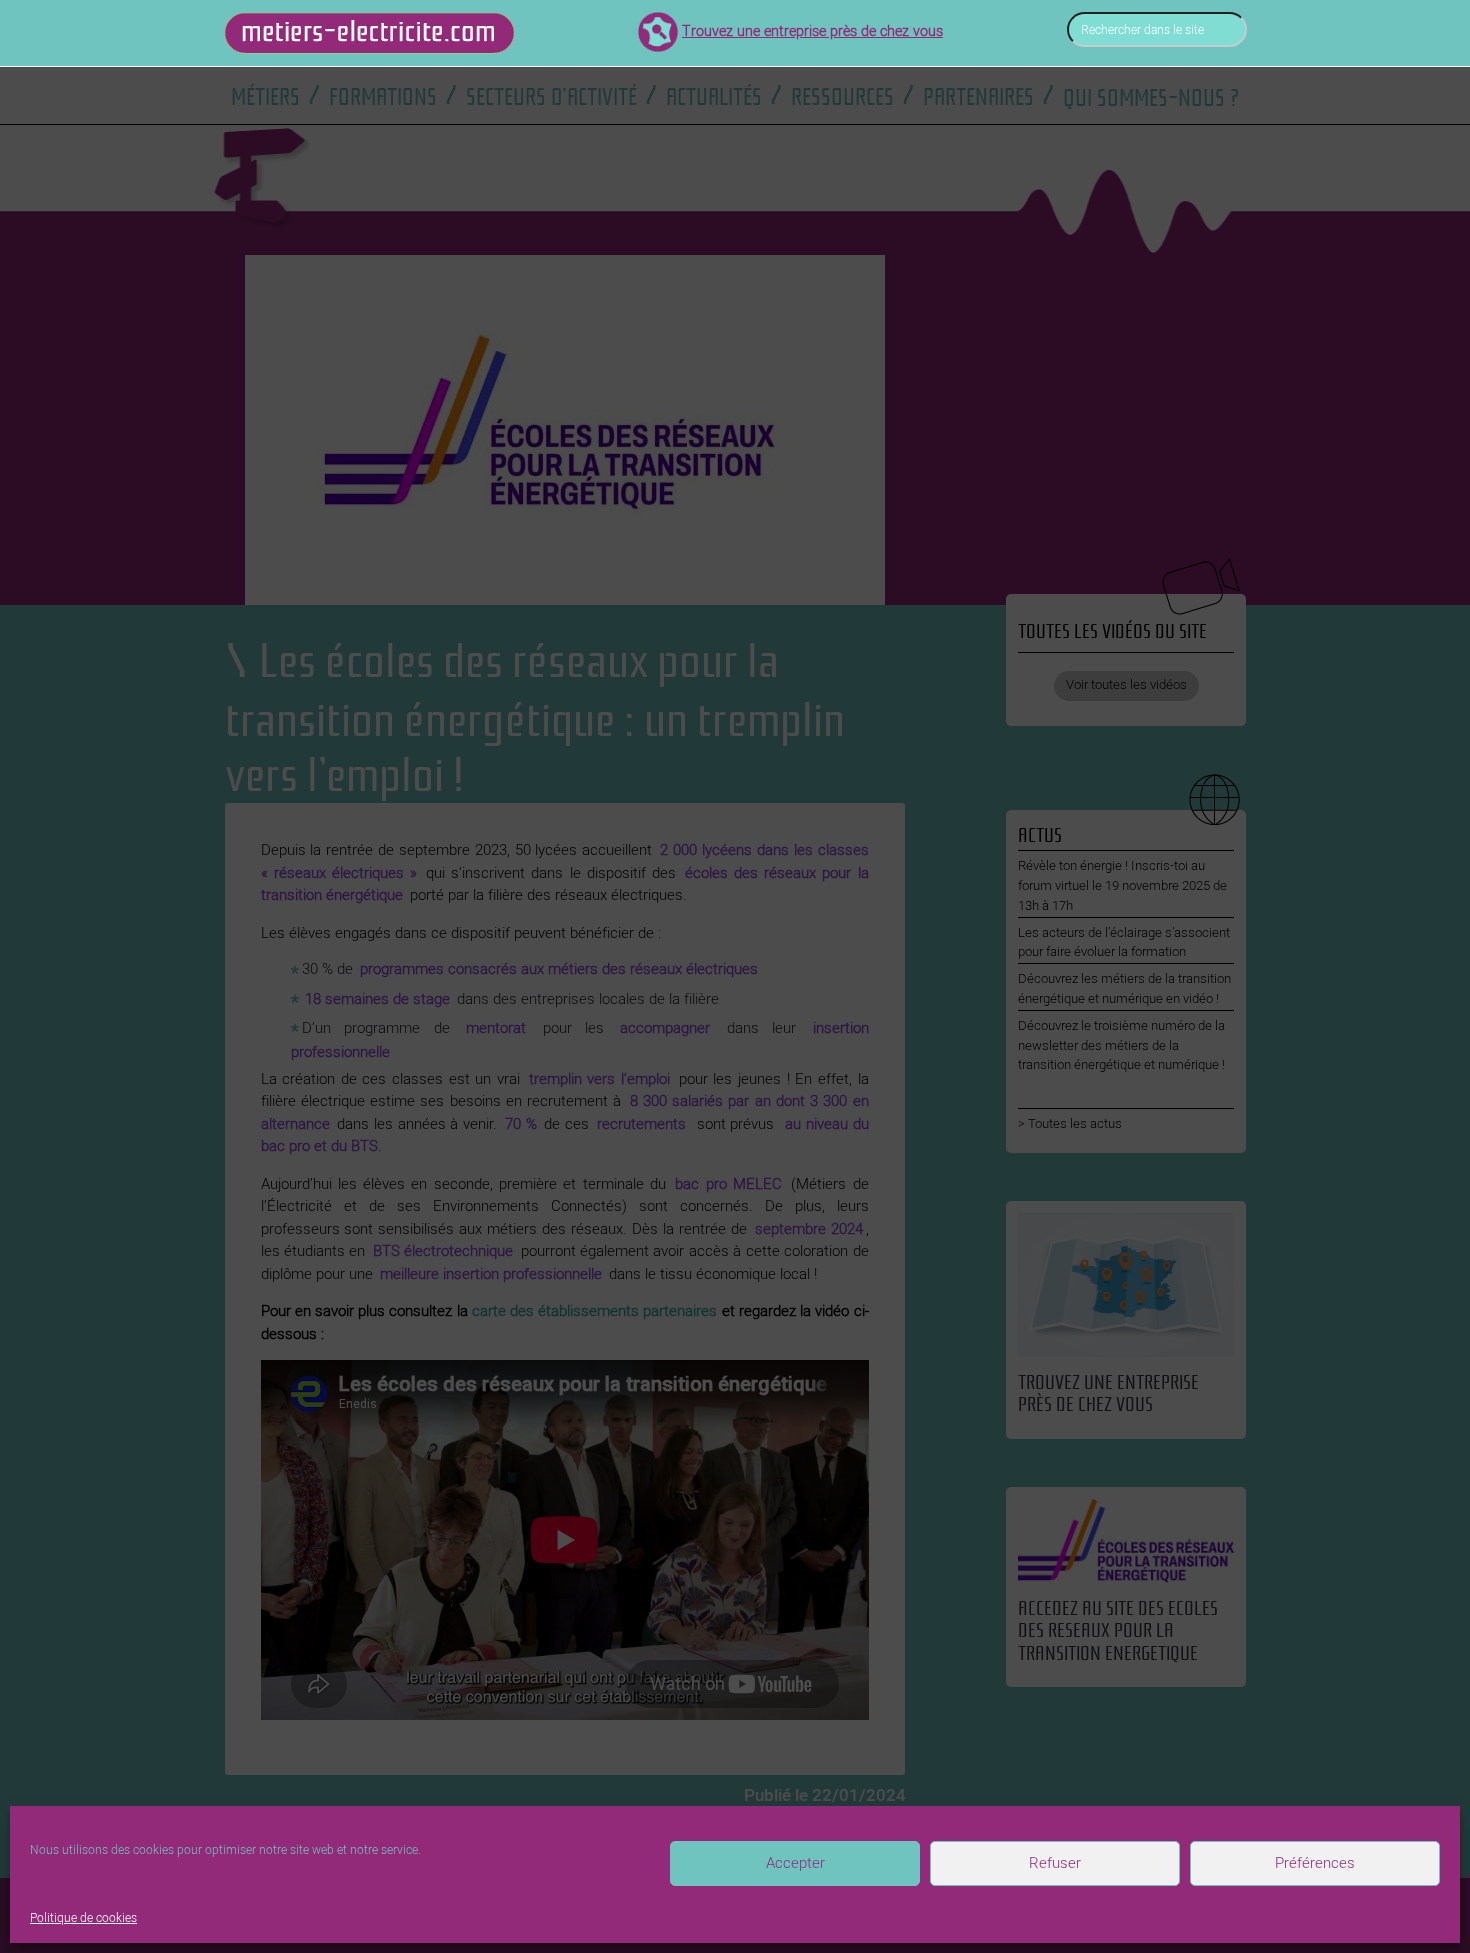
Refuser (1055, 1863)
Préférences (1315, 1863)
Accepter (795, 1863)
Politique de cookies (83, 1918)
